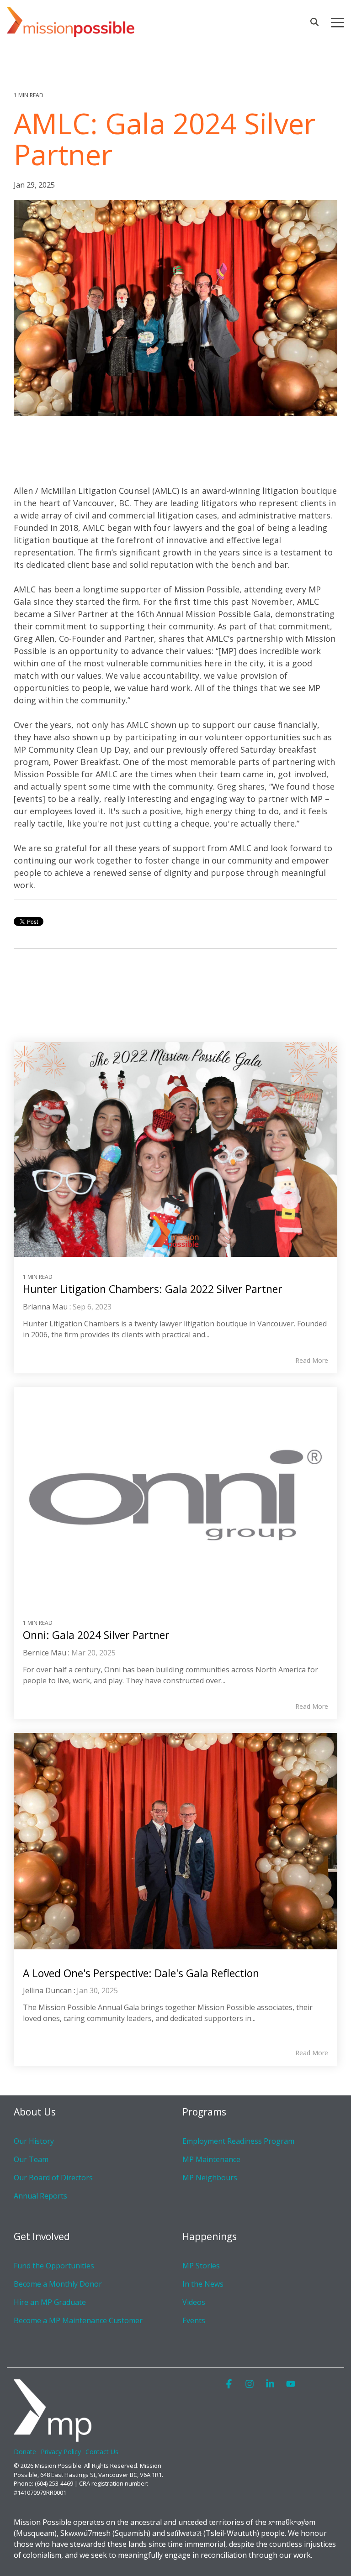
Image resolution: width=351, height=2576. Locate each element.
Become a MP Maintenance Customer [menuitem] (78, 2320)
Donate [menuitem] (25, 2452)
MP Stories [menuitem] (201, 2266)
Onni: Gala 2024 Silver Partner (96, 1635)
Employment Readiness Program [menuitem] (238, 2141)
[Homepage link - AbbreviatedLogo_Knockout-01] (53, 2437)
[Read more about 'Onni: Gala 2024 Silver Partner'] (175, 1495)
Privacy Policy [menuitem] (61, 2452)
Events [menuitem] (194, 2320)
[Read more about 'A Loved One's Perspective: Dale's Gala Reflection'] (175, 1841)
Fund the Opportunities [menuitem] (54, 2266)
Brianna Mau (45, 1307)
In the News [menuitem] (203, 2284)
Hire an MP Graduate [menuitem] (50, 2302)
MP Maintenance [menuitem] (211, 2159)
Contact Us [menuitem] (102, 2452)
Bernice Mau (45, 1653)
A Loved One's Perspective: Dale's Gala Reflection (141, 1973)
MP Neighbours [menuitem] (210, 2178)
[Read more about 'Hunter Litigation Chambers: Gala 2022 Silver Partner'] (175, 1149)
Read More (312, 1361)
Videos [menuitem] (194, 2302)
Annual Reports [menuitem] (40, 2196)
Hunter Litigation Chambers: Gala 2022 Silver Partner (153, 1289)
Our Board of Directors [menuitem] (53, 2178)
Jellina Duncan (47, 1990)
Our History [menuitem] (34, 2141)
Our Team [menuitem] (31, 2159)
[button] (338, 22)
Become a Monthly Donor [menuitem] (58, 2284)
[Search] (314, 22)
